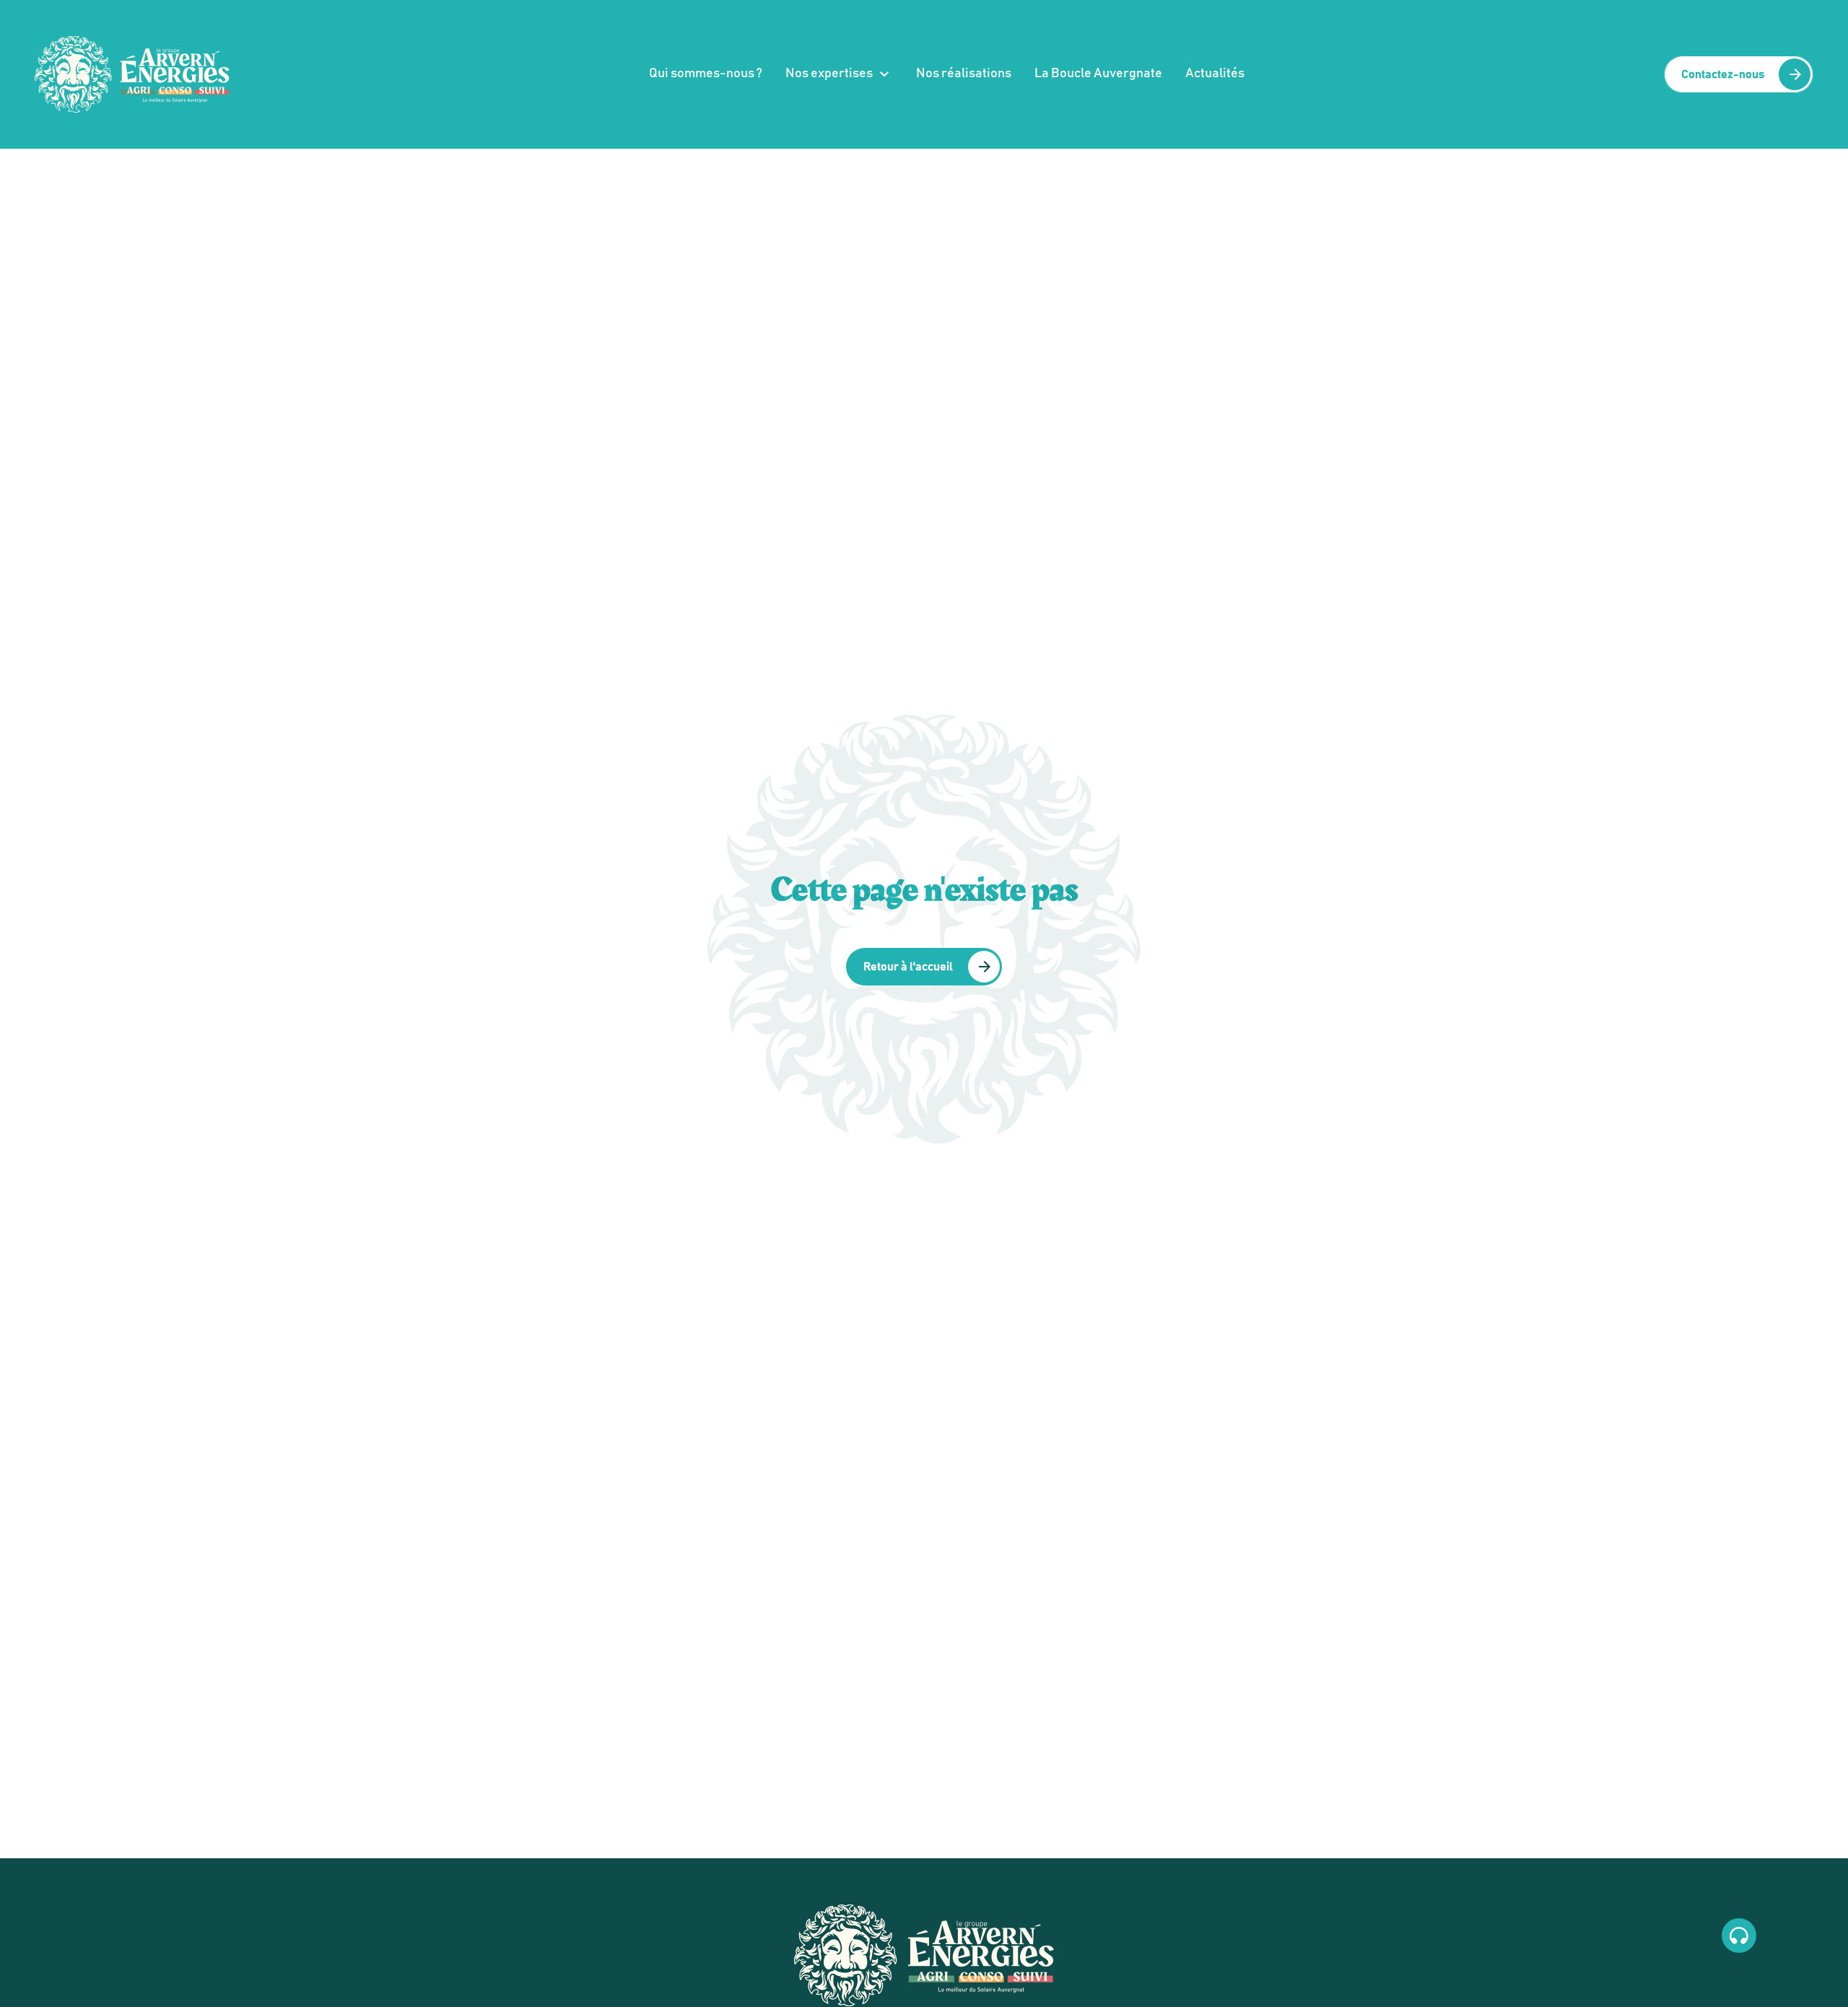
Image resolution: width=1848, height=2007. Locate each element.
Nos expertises (829, 74)
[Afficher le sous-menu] (884, 74)
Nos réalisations (964, 74)
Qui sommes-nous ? (706, 74)
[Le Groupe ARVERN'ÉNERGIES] (132, 74)
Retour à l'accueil (908, 967)
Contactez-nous (1723, 74)
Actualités (1215, 74)
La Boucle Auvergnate (1098, 74)
